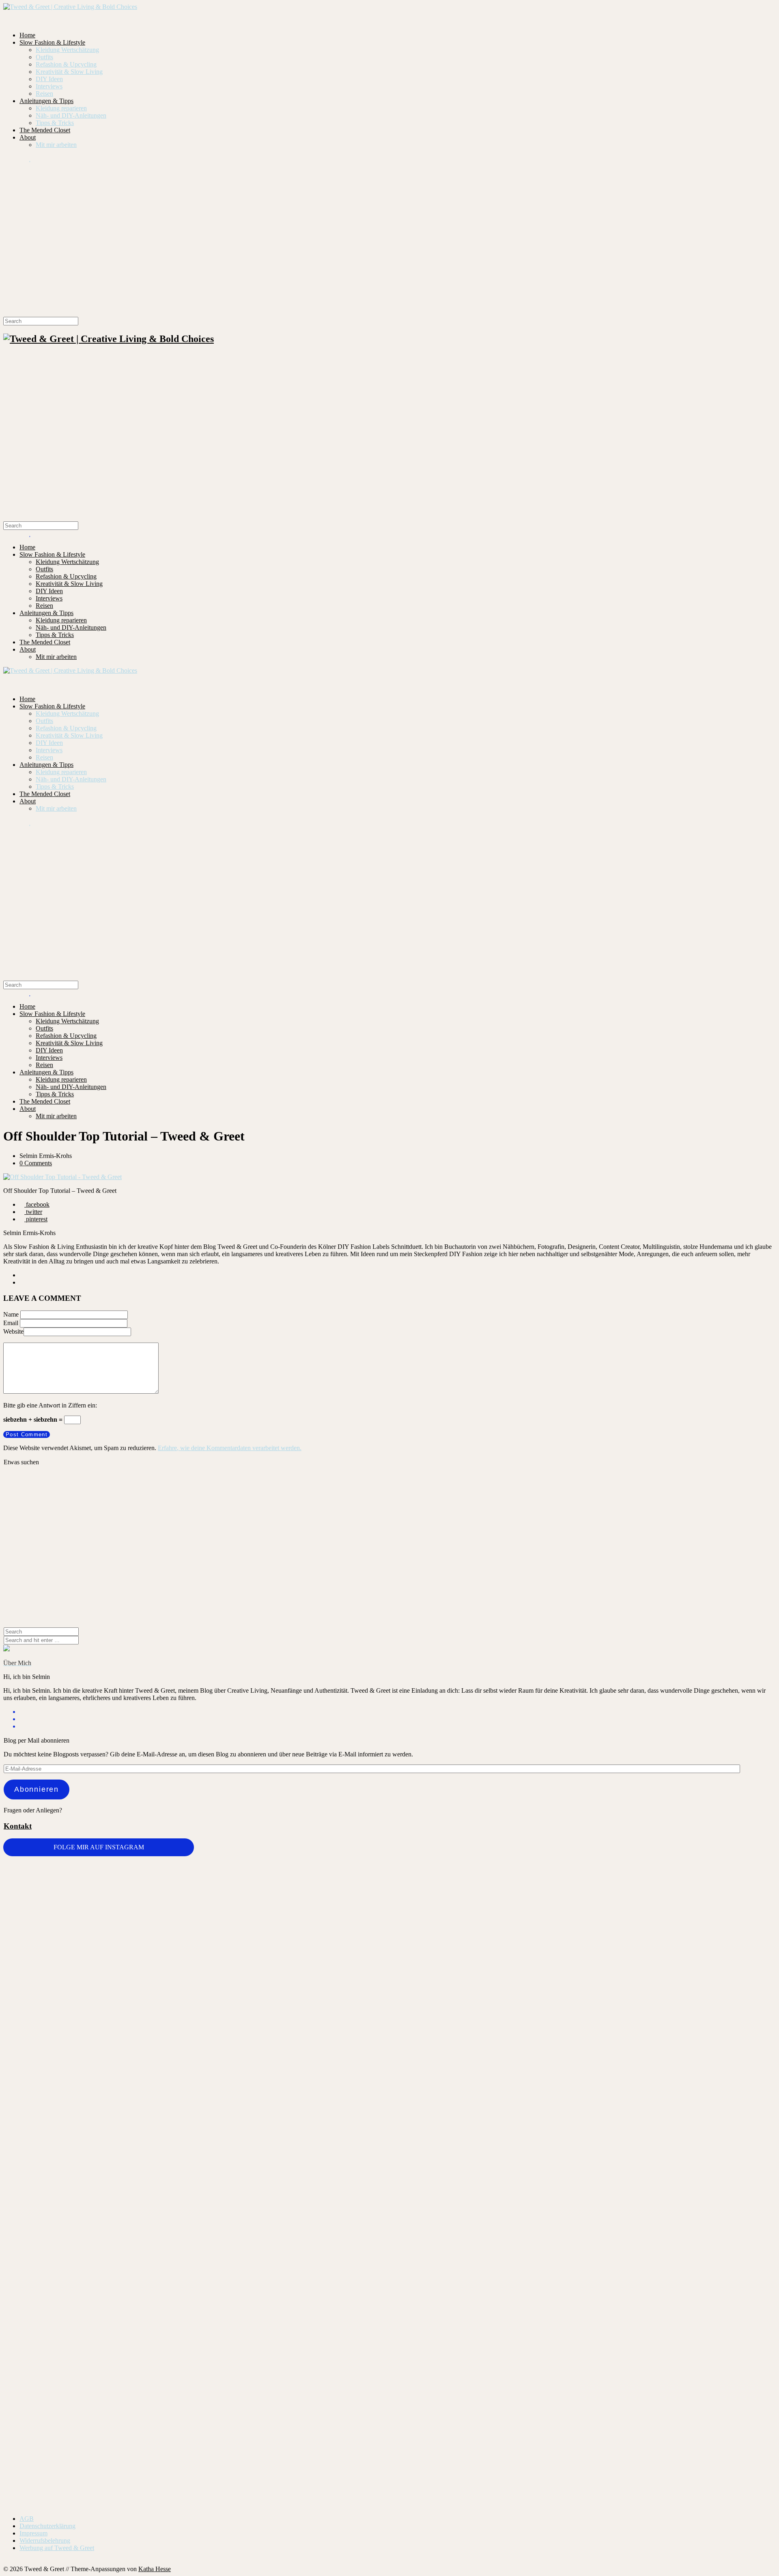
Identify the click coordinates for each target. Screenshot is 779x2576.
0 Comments (36, 1163)
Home (27, 35)
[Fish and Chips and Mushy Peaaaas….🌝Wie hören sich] (325, 1908)
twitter (33, 1212)
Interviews (49, 86)
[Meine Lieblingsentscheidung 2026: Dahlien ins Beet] (582, 1920)
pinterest (36, 1219)
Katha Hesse (155, 2569)
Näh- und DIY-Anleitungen (71, 115)
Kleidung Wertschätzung (67, 50)
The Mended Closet (45, 130)
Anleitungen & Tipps (46, 101)
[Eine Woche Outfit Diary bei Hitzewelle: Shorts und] (196, 1879)
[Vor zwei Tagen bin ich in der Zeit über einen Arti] (711, 2047)
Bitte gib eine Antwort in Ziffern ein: (50, 1405)
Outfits (44, 57)
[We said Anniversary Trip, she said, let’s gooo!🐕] (68, 2233)
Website (13, 1331)
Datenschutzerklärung (47, 2526)
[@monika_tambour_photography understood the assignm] (325, 2317)
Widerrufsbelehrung (45, 2540)
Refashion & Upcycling (66, 64)
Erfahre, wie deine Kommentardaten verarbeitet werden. (230, 1448)
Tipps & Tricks (55, 123)
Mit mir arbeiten (56, 145)
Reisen (44, 94)
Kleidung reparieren (61, 108)
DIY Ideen (49, 79)
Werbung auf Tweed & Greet (57, 2548)
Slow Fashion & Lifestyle (52, 42)
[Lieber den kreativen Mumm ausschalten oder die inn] (68, 1893)
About (28, 137)
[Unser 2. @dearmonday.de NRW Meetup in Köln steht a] (711, 2325)
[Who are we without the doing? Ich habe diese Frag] (454, 2317)
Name (11, 1314)
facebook (37, 1204)
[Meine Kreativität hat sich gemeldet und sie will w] (454, 1970)
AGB (27, 2519)
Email (11, 1323)
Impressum (33, 2533)
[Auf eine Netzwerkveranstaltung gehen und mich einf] (196, 2365)
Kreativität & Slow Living (69, 72)
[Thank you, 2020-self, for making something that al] (582, 2240)
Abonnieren (37, 1789)
